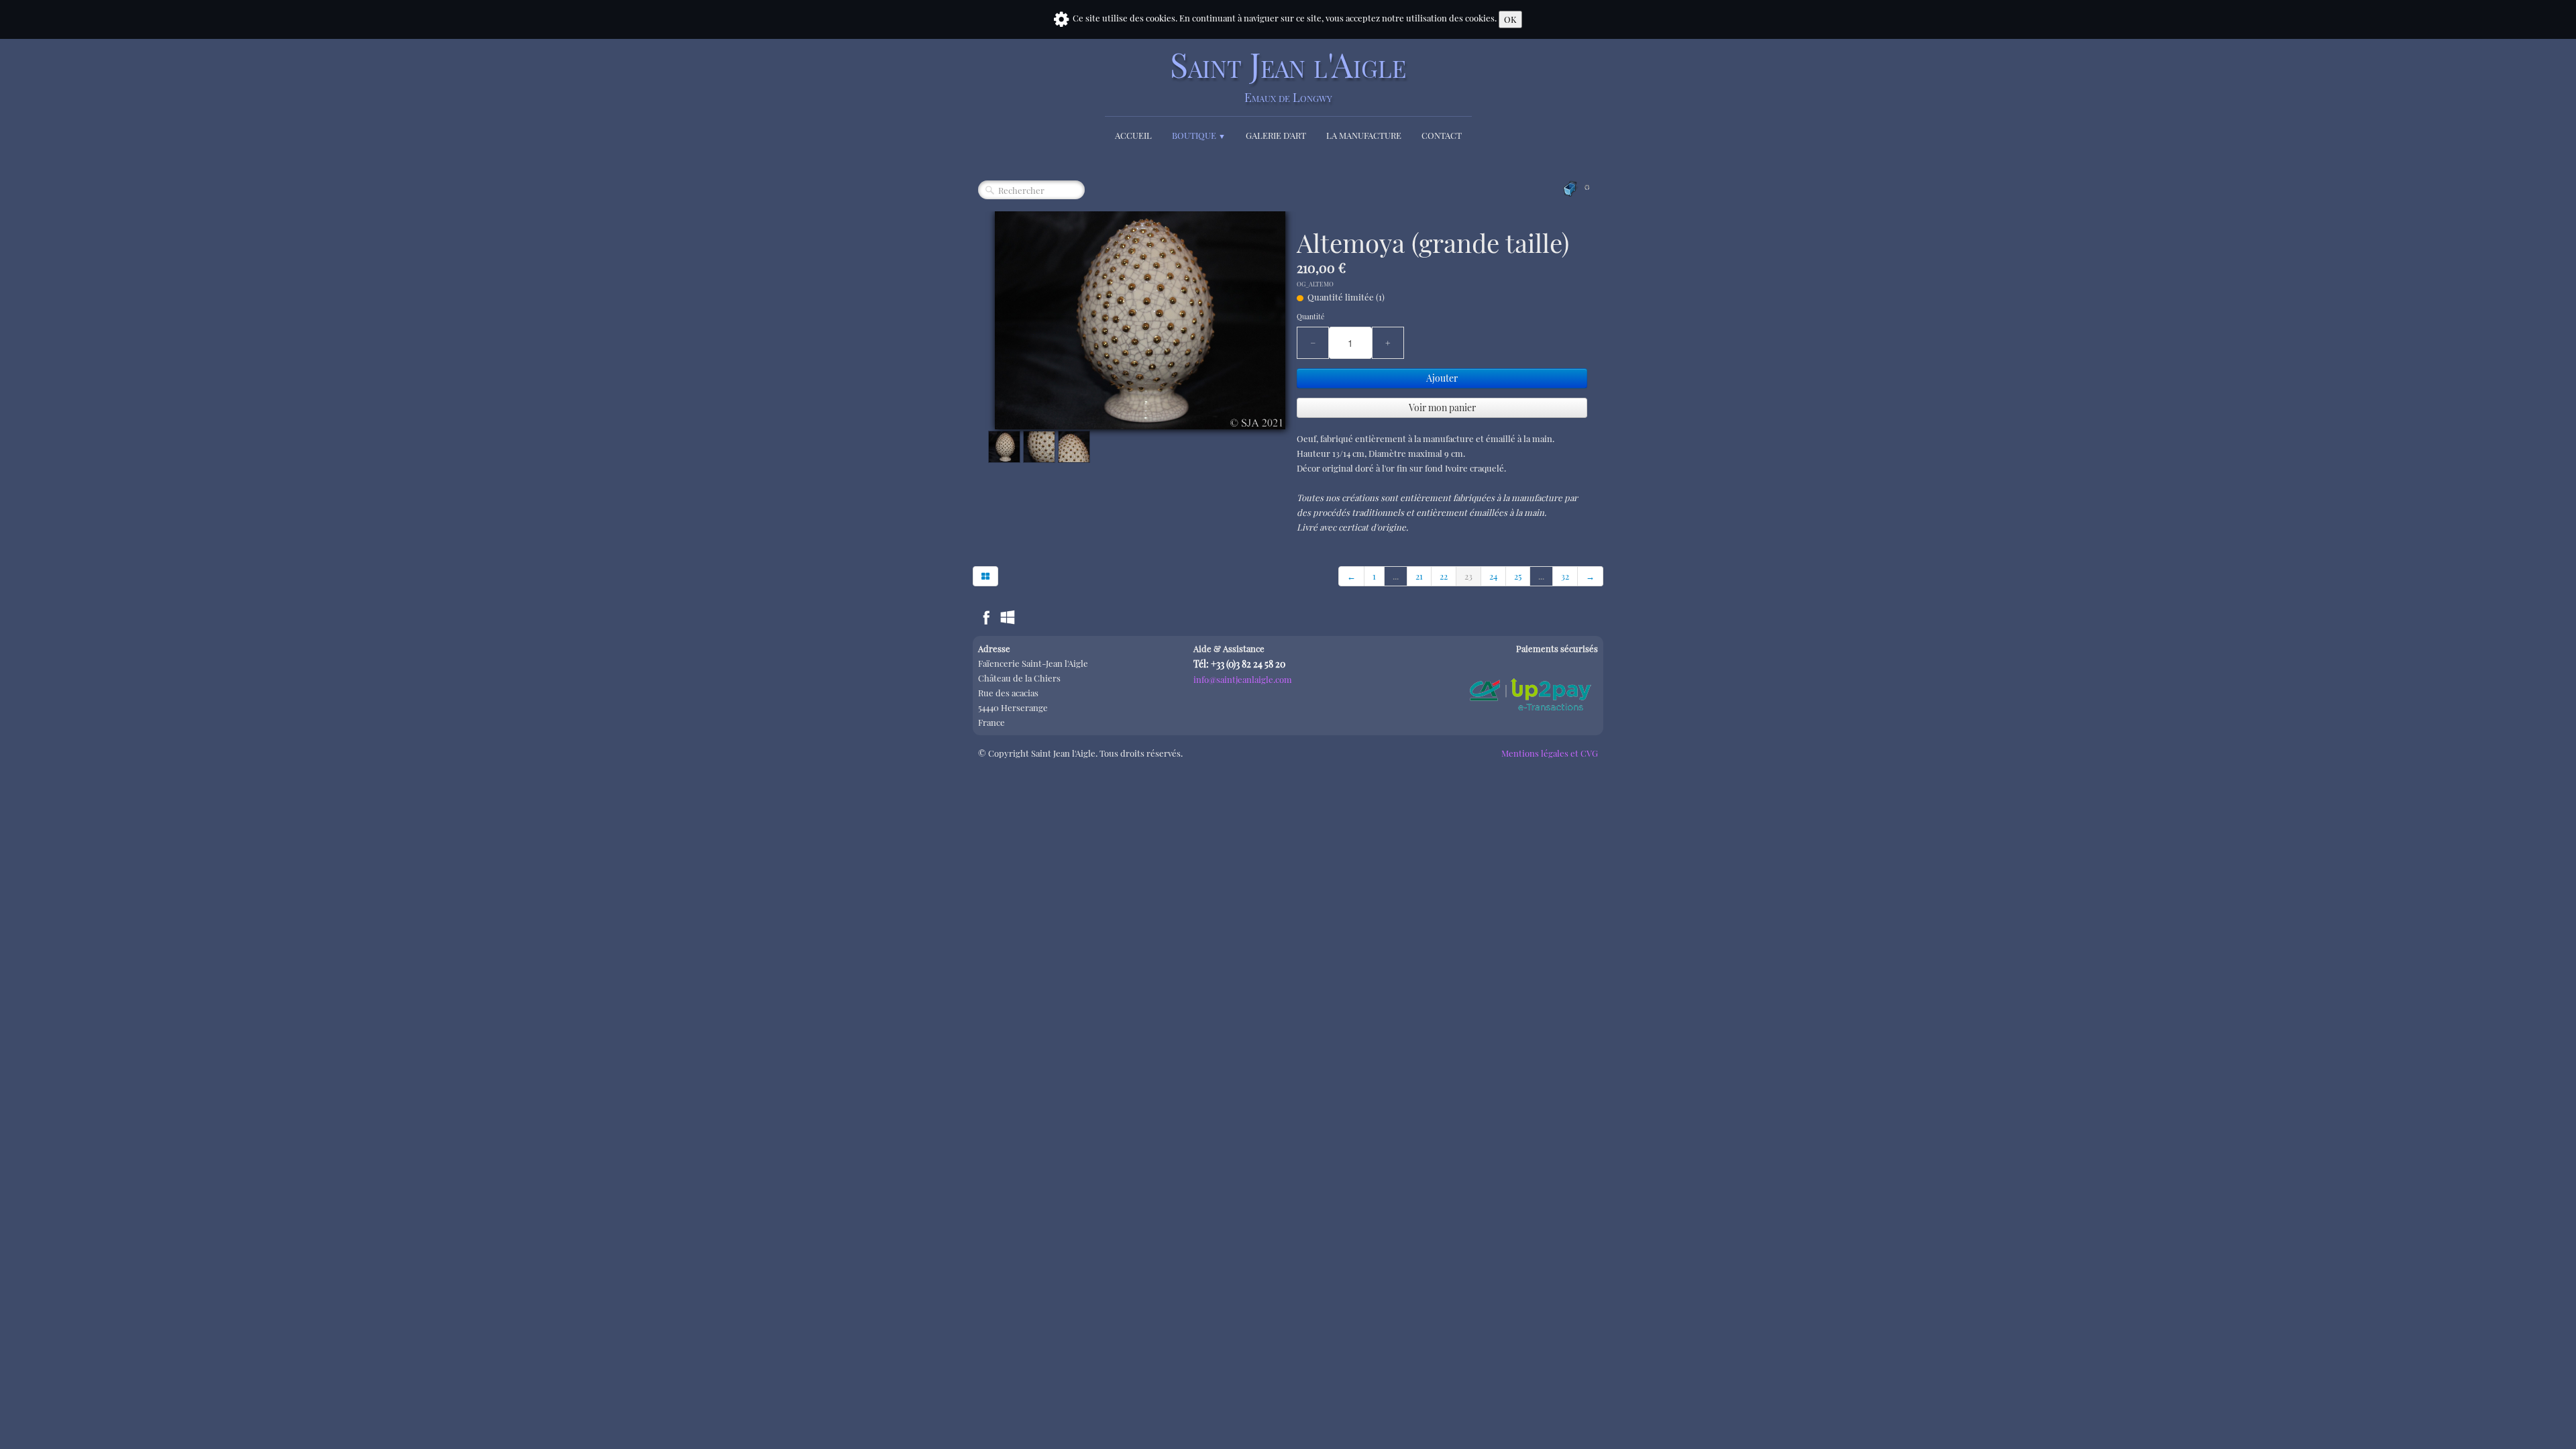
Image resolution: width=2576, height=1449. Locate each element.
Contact (1442, 135)
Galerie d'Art (1276, 135)
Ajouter (1442, 378)
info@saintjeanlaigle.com (1243, 679)
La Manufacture (1364, 135)
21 (1419, 576)
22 (1444, 576)
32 (1565, 576)
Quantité (1310, 317)
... (1396, 576)
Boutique (1199, 135)
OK (1510, 19)
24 (1493, 576)
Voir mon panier (1442, 408)
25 (1518, 576)
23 (1468, 576)
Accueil (1133, 135)
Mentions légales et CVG (1550, 753)
